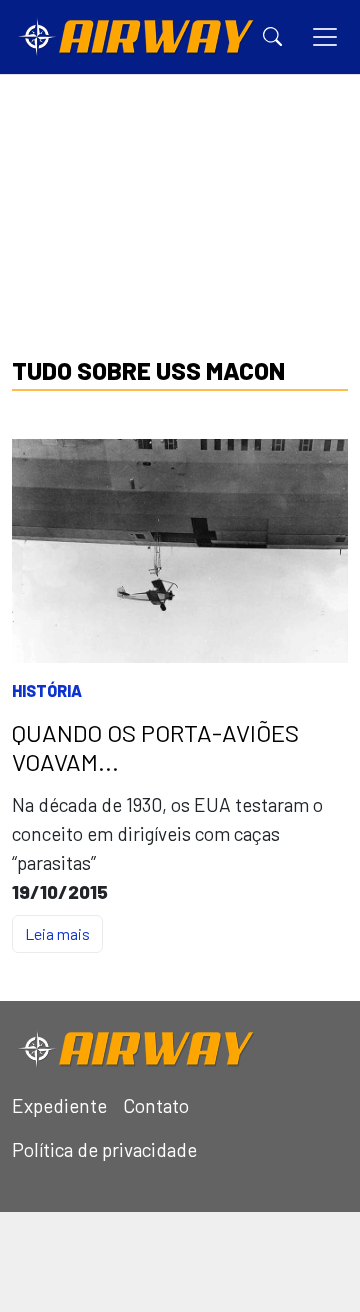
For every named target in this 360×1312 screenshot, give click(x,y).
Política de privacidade (104, 1149)
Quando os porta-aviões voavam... (155, 747)
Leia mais (57, 933)
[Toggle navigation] (325, 37)
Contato (156, 1105)
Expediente (59, 1105)
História (47, 690)
